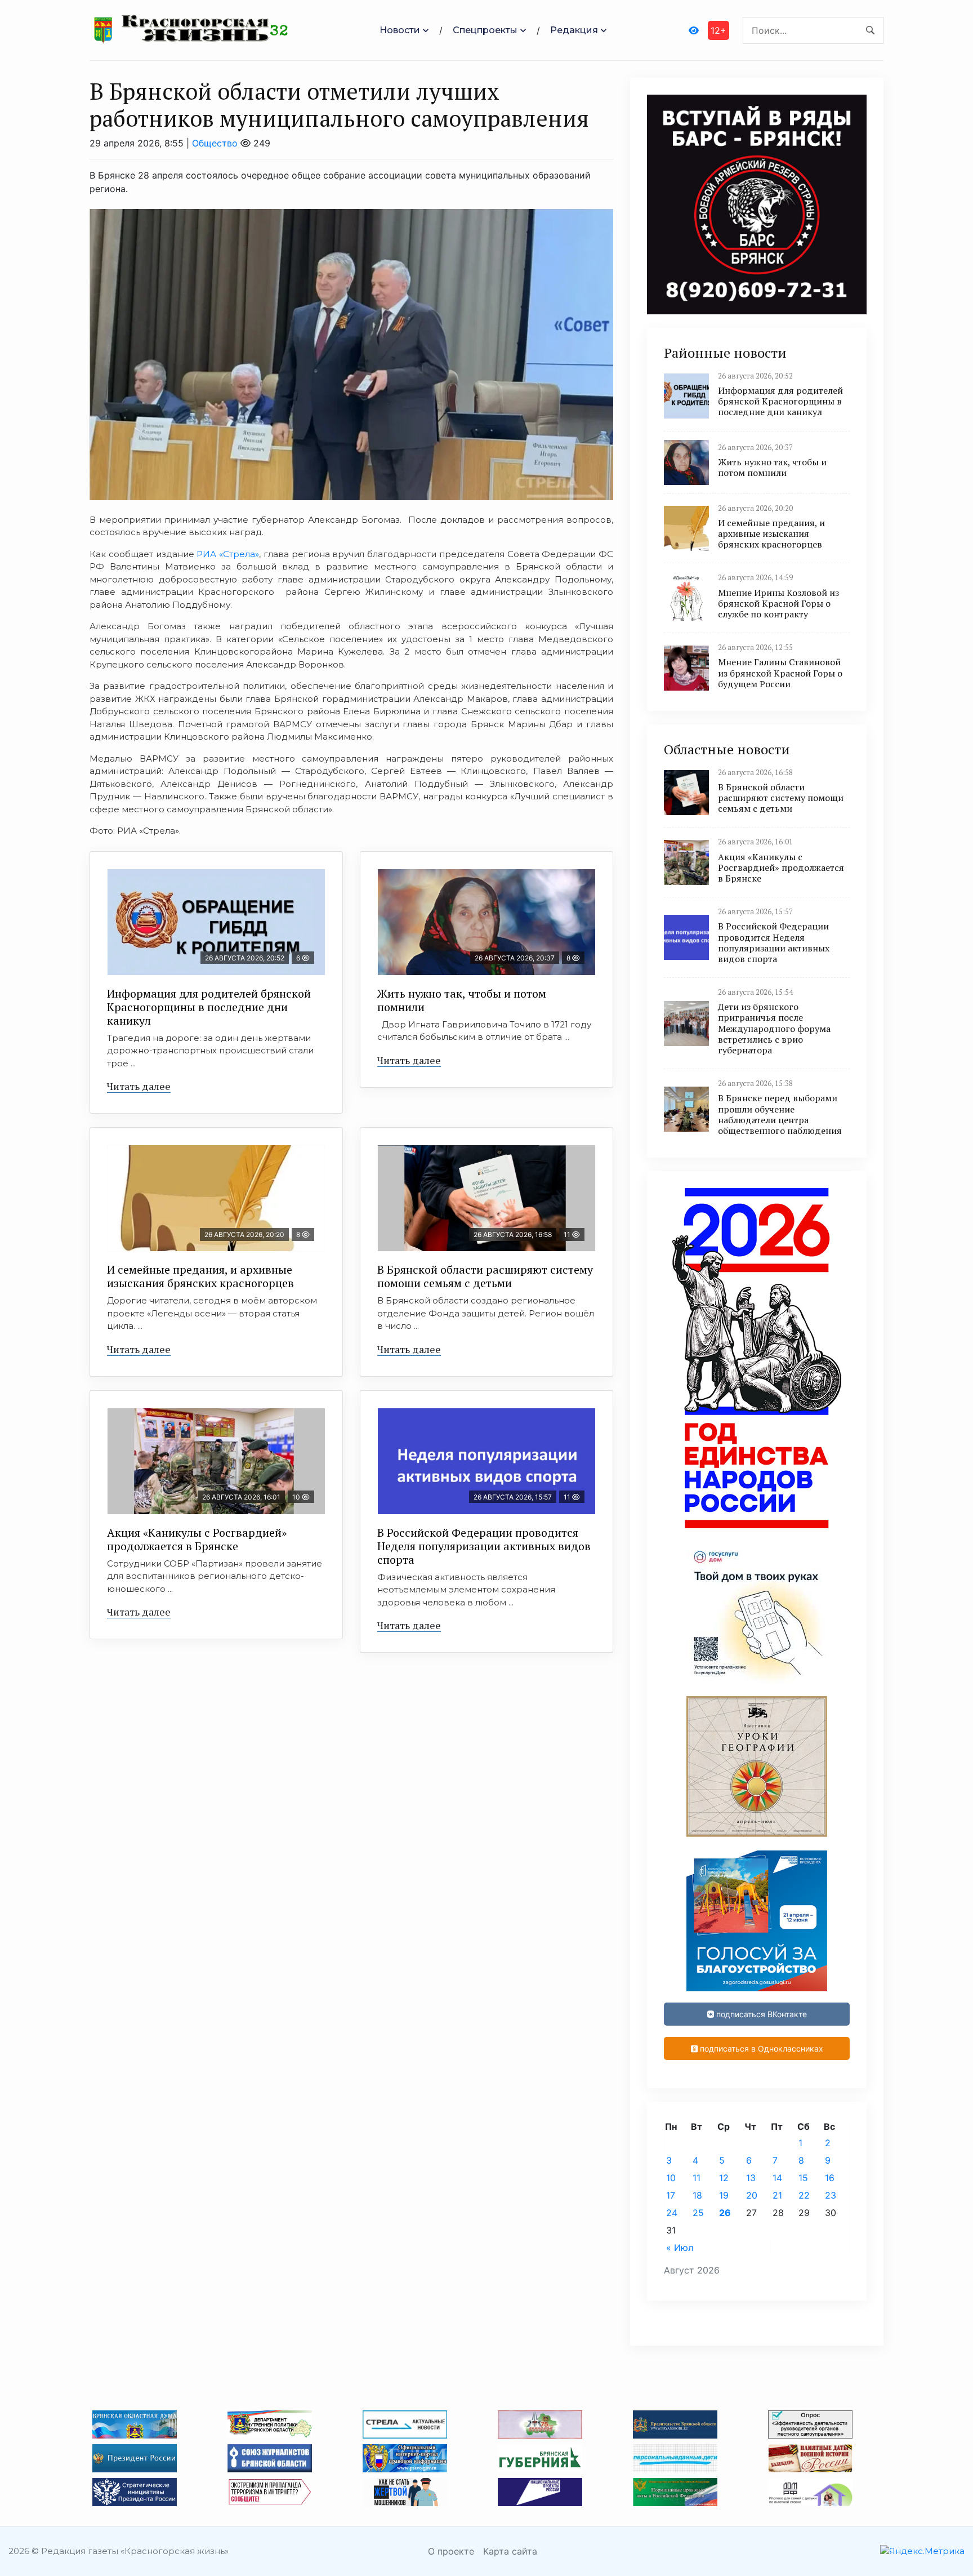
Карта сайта (510, 2551)
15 (803, 2178)
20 (752, 2195)
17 (671, 2195)
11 (697, 2178)
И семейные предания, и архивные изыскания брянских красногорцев (200, 1276)
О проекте (451, 2551)
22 (804, 2195)
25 (698, 2213)
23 (831, 2195)
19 (724, 2195)
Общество (215, 143)
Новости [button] (400, 30)
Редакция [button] (574, 30)
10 (671, 2178)
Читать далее (139, 1086)
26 (725, 2213)
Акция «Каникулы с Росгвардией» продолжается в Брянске (197, 1539)
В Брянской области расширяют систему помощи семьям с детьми (485, 1276)
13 (751, 2178)
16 (830, 2178)
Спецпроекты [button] (485, 30)
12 (724, 2178)
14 (777, 2178)
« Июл (680, 2248)
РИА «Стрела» (228, 554)
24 (672, 2213)
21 (777, 2195)
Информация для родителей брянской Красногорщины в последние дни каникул (209, 1007)
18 (697, 2195)
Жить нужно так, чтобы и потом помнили (462, 1000)
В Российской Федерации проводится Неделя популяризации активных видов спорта (484, 1546)
